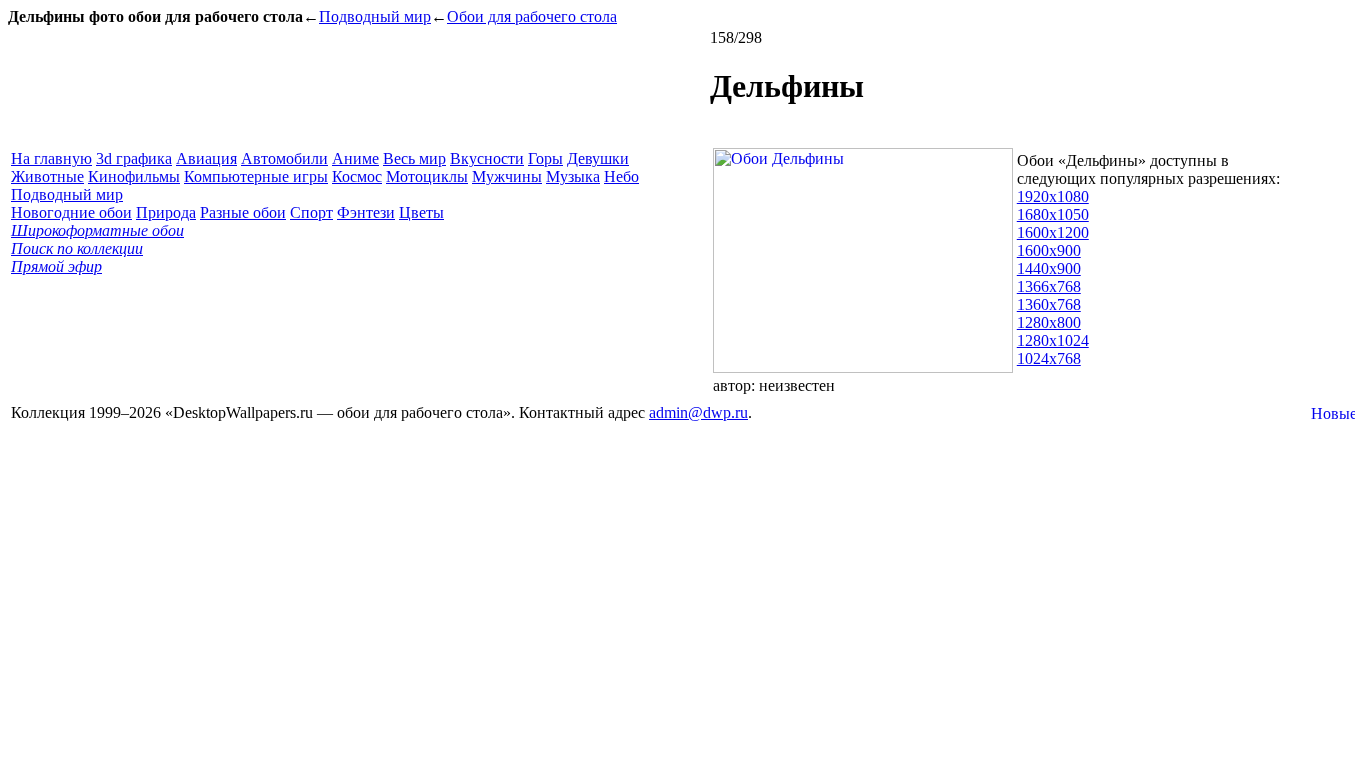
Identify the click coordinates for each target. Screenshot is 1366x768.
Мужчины (507, 176)
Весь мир (414, 158)
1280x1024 (1053, 340)
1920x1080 (1053, 196)
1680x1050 (1053, 214)
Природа (166, 212)
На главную (51, 158)
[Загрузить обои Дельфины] (863, 367)
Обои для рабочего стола (532, 16)
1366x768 (1049, 286)
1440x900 (1049, 268)
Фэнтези (366, 212)
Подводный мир (375, 16)
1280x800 (1049, 322)
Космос (357, 176)
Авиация (206, 158)
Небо (621, 176)
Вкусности (487, 158)
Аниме (355, 158)
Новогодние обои (71, 212)
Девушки (598, 158)
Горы (545, 158)
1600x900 (1049, 250)
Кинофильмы (134, 176)
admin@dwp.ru (698, 412)
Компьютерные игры (256, 176)
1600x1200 (1053, 232)
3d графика (134, 158)
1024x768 (1049, 358)
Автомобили (284, 158)
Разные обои (243, 212)
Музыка (573, 176)
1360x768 (1049, 304)
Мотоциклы (427, 176)
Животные (47, 176)
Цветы (421, 212)
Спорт (311, 212)
